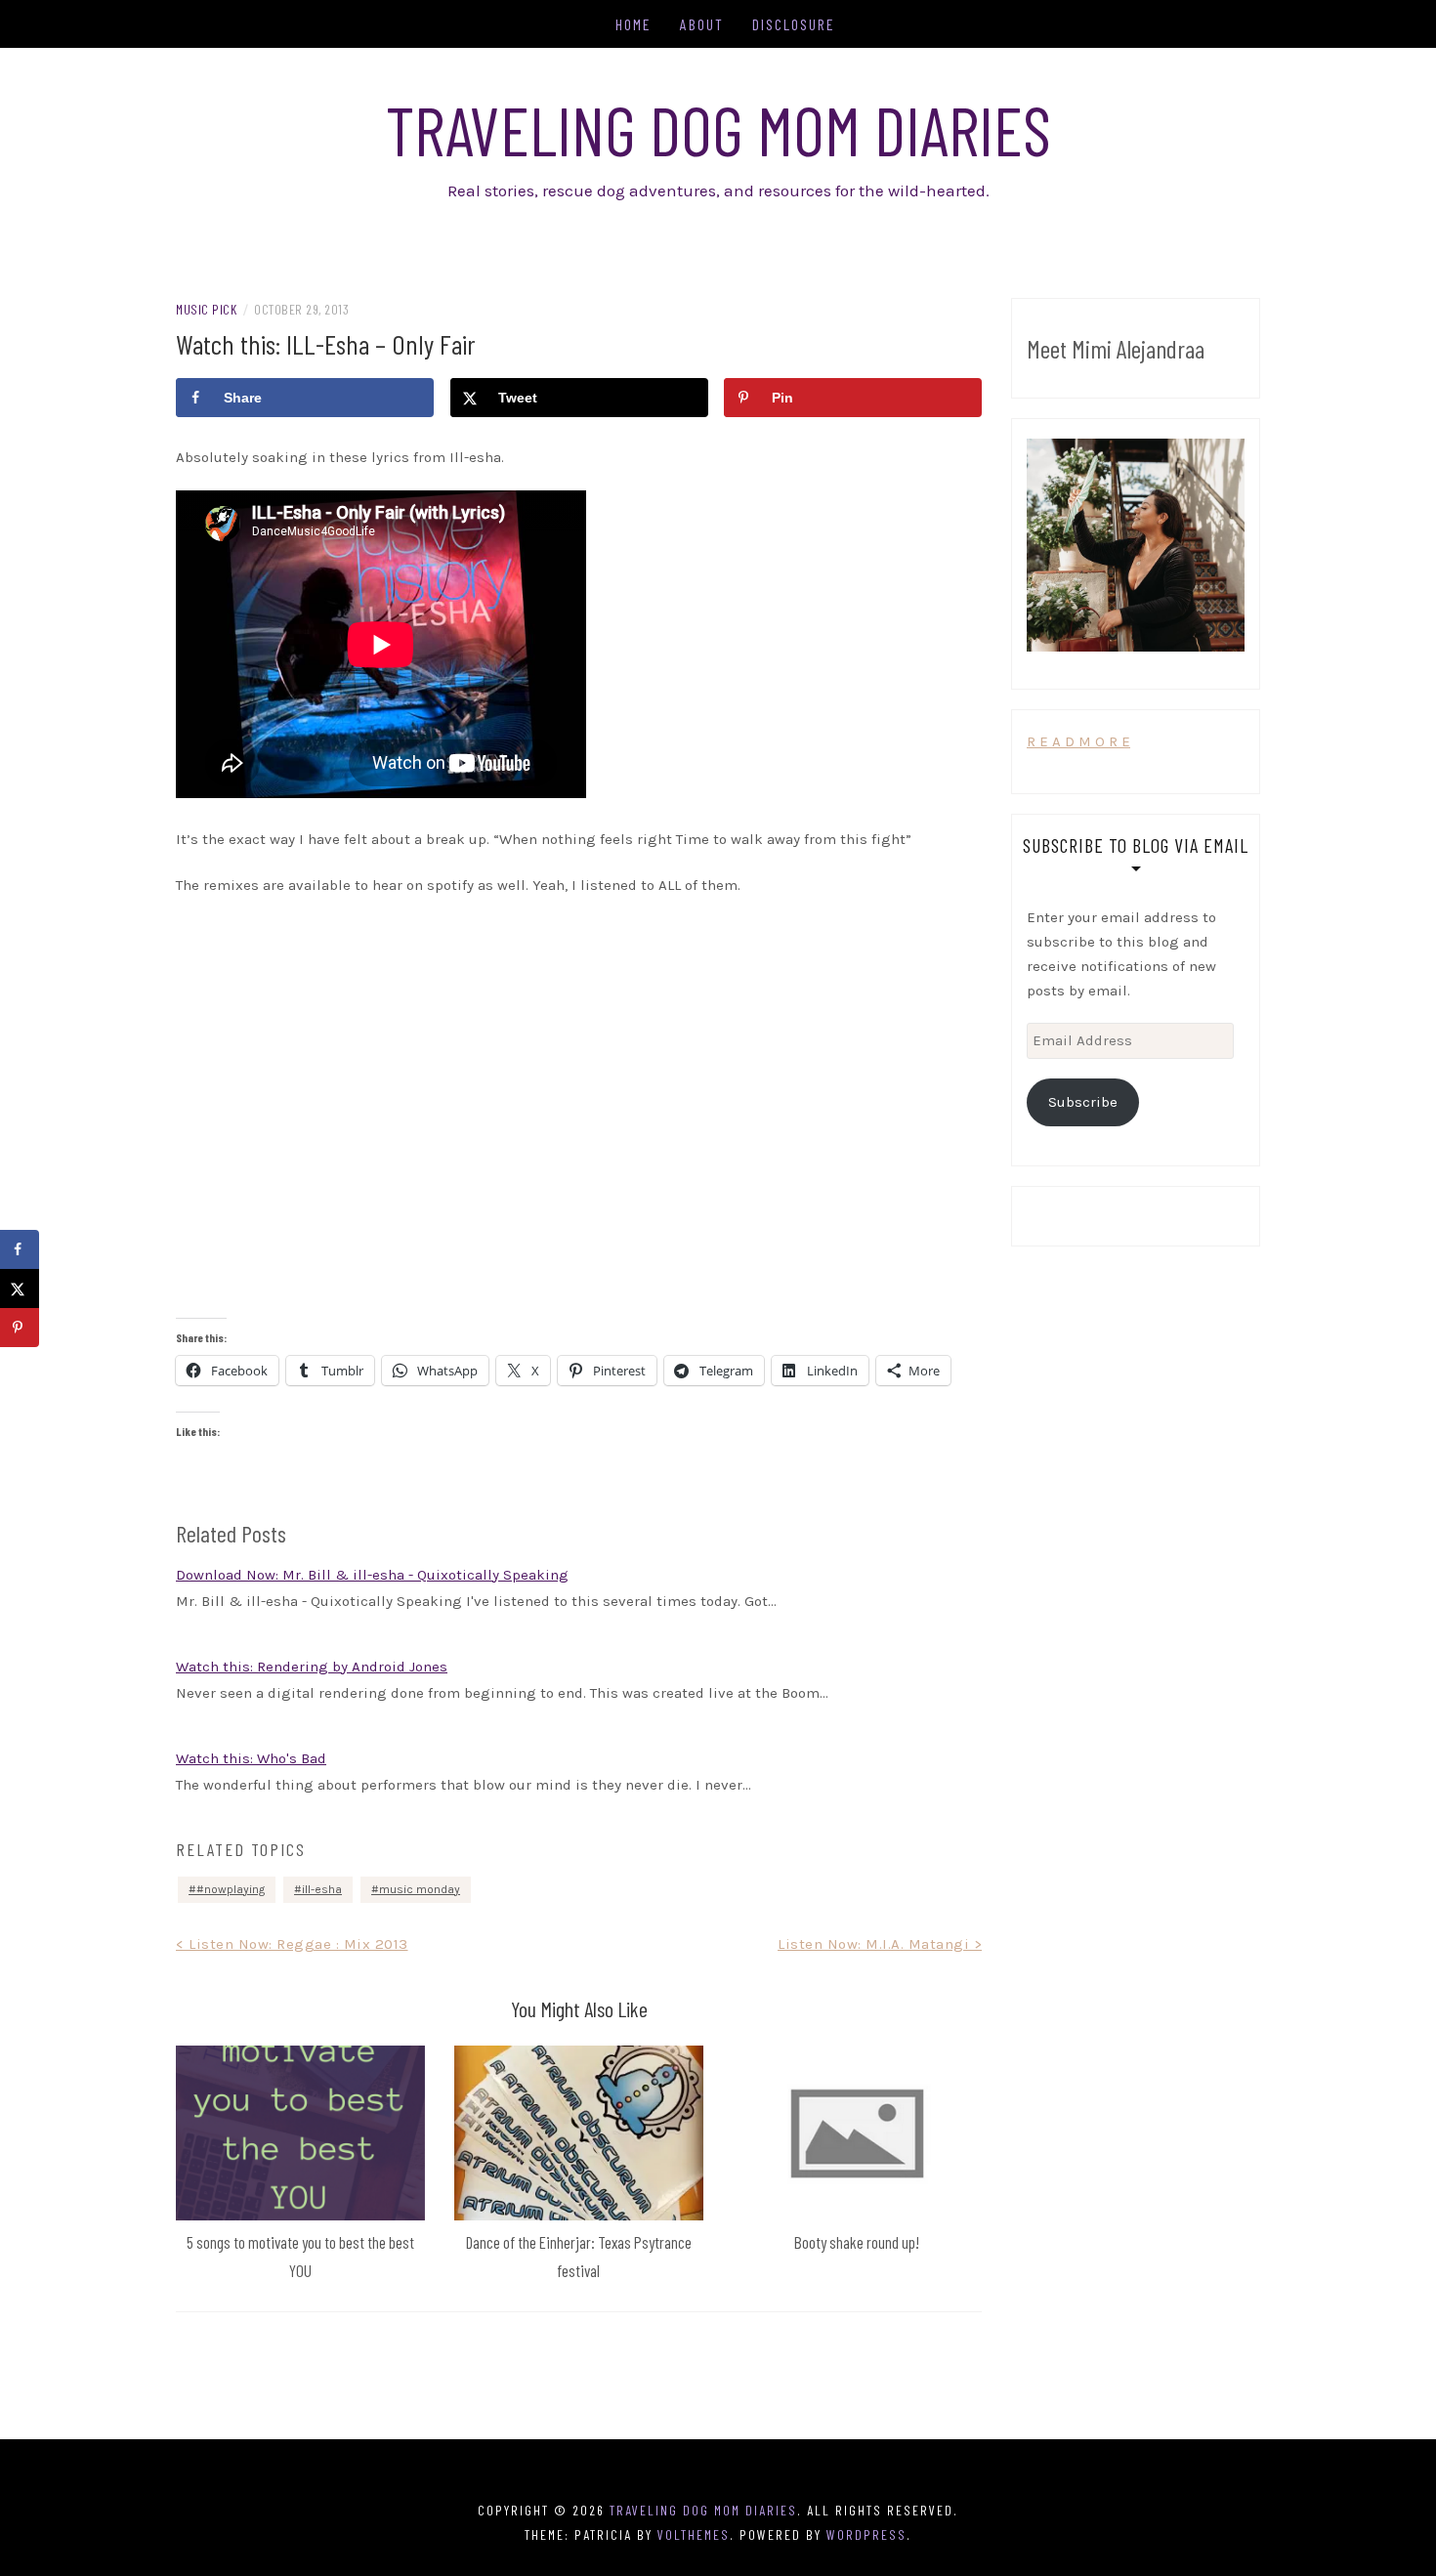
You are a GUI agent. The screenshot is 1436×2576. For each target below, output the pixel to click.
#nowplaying (231, 1889)
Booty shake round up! (857, 2242)
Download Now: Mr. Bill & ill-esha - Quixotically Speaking (372, 1575)
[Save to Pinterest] (20, 1328)
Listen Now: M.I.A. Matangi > (880, 1944)
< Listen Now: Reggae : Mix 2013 (292, 1944)
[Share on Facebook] (20, 1249)
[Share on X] (20, 1288)
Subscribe (1083, 1102)
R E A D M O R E (1078, 741)
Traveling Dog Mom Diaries (718, 129)
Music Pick (206, 309)
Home (634, 24)
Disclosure (794, 24)
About (702, 24)
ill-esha (322, 1889)
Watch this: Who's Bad (251, 1758)
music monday (420, 1889)
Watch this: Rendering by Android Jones (312, 1667)
